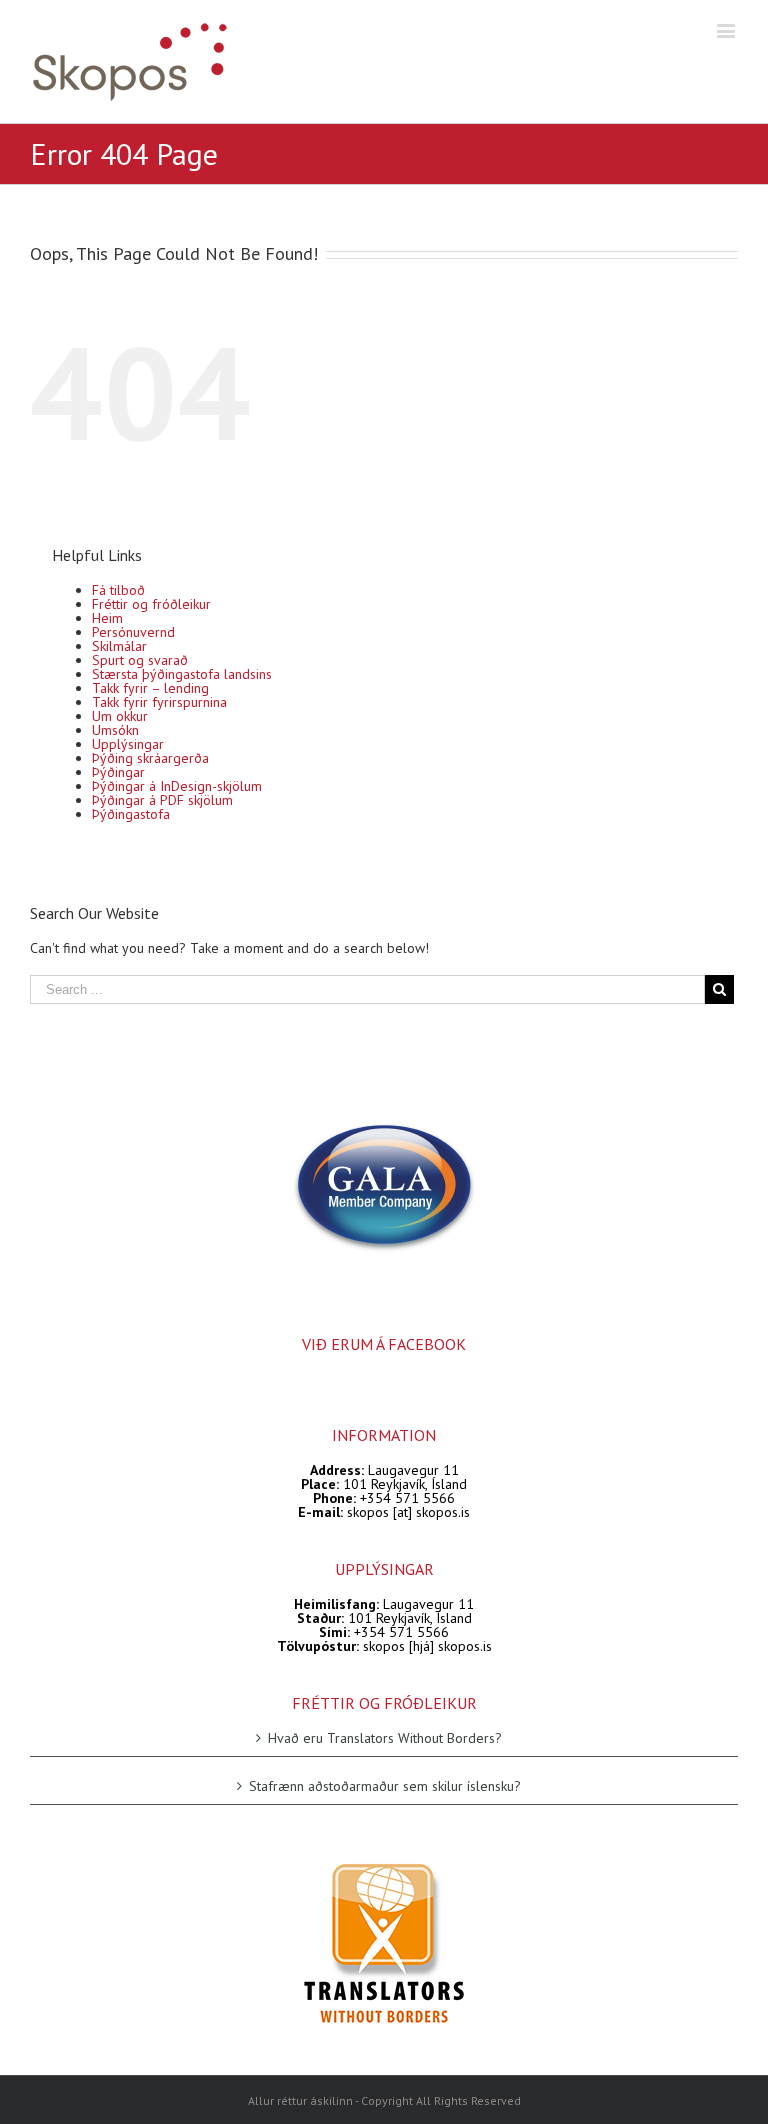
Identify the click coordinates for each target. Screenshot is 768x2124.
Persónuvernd (133, 632)
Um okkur (120, 716)
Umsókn (115, 730)
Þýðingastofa (131, 814)
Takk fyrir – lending (150, 688)
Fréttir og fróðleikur (151, 604)
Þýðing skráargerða (150, 758)
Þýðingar (118, 772)
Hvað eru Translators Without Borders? (385, 1738)
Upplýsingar (128, 744)
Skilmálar (119, 646)
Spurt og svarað (140, 660)
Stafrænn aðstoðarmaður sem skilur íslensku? (385, 1785)
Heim (107, 618)
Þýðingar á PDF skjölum (162, 800)
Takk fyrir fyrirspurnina (159, 702)
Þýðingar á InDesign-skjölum (177, 786)
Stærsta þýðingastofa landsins (182, 674)
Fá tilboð (118, 590)
